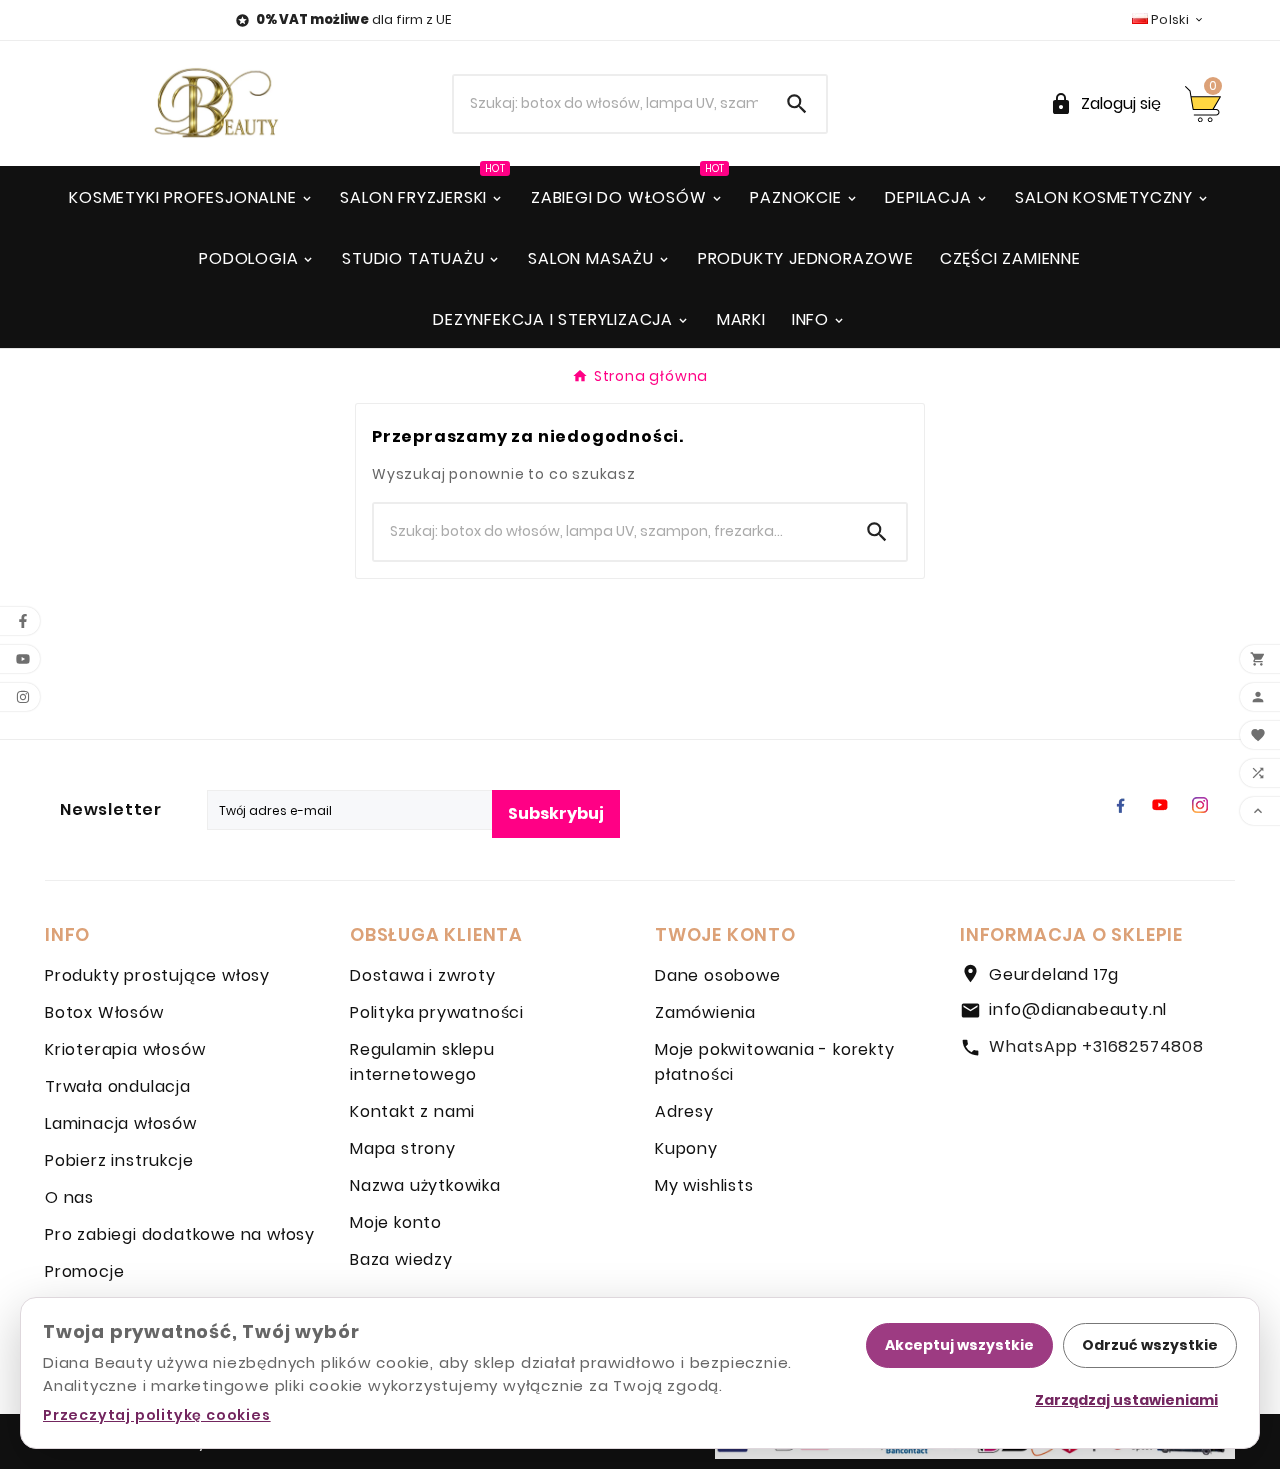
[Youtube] (1160, 805)
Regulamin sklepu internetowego (422, 1062)
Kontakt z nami (412, 1111)
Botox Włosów (104, 1012)
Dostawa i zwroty (423, 975)
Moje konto (396, 1222)
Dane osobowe (718, 975)
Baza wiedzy (401, 1259)
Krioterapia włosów (125, 1049)
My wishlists (704, 1185)
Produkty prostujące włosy (157, 975)
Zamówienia (705, 1012)
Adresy (684, 1111)
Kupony (686, 1148)
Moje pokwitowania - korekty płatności (775, 1062)
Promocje (84, 1271)
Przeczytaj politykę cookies (157, 1415)
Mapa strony (403, 1148)
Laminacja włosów (121, 1123)
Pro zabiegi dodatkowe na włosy (180, 1234)
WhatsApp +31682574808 (1096, 1046)
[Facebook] (1120, 805)
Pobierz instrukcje (119, 1160)
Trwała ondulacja (118, 1086)
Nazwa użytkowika (425, 1185)
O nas (69, 1197)
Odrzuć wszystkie (1150, 1345)
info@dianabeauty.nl (1078, 1009)
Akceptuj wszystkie (959, 1345)
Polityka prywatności (437, 1012)
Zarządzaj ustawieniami (1126, 1400)
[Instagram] (1200, 805)
